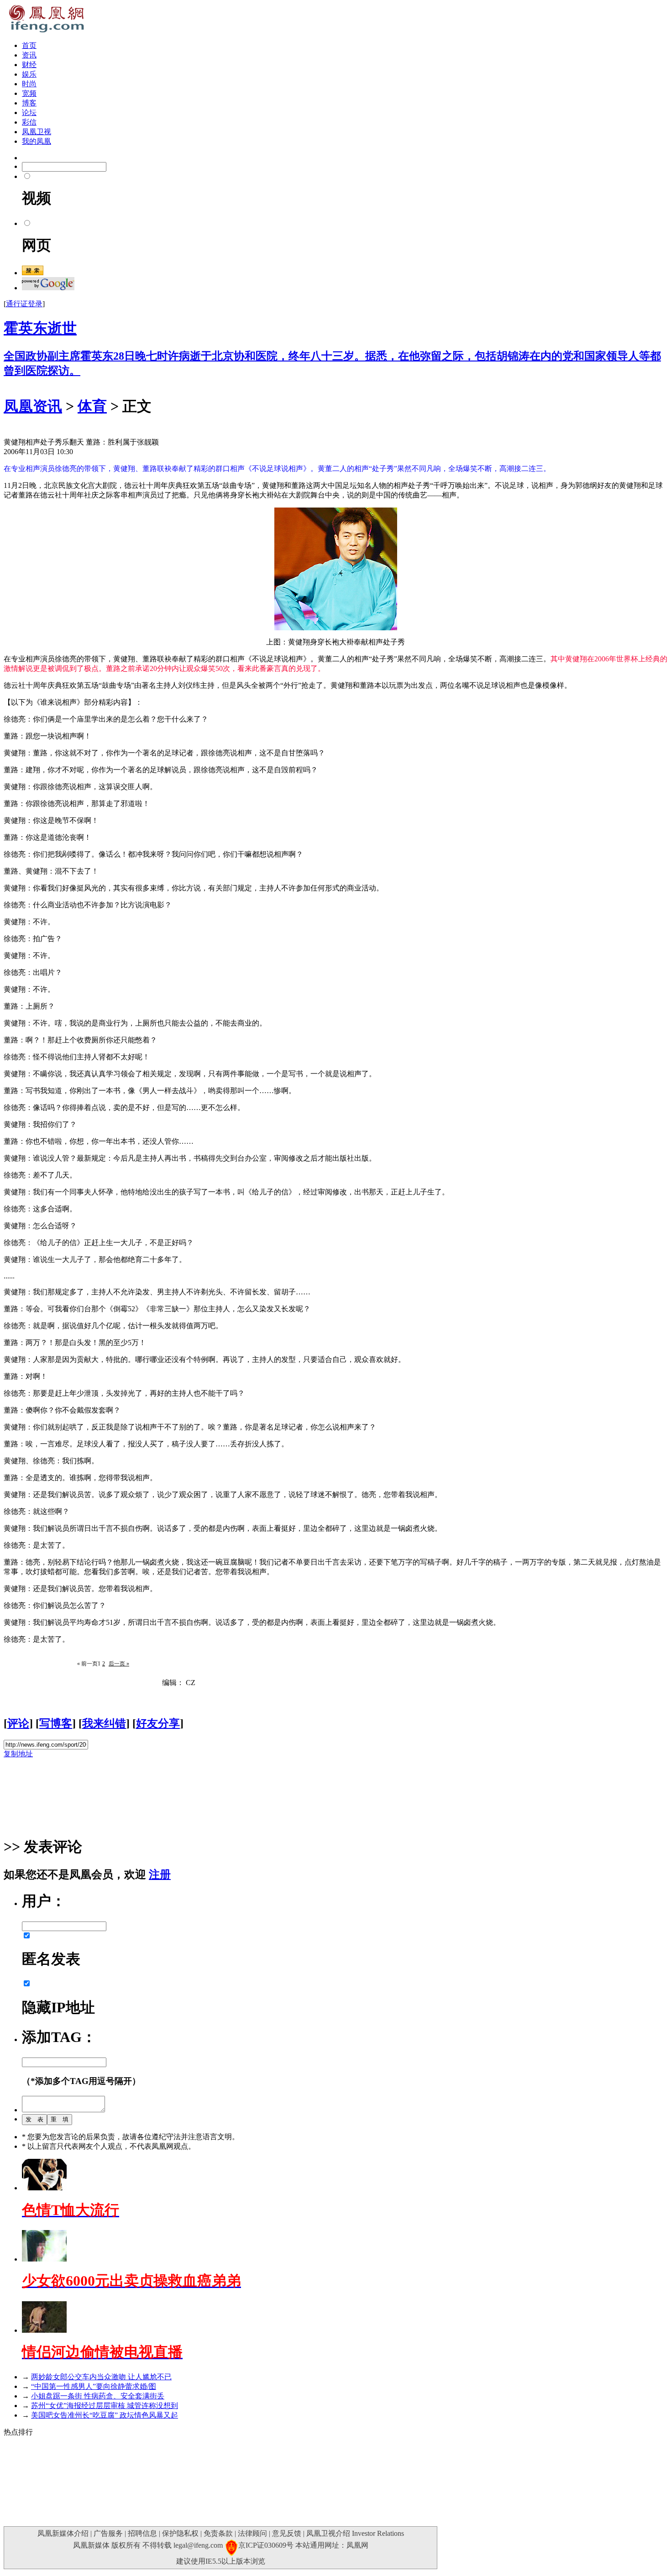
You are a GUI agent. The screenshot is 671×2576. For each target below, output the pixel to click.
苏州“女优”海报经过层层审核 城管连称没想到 (105, 2406)
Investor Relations (378, 2533)
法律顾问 (252, 2533)
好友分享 (158, 1723)
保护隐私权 (180, 2533)
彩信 (29, 122)
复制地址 (18, 1754)
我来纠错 (104, 1723)
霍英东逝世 (40, 328)
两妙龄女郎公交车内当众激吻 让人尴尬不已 (101, 2377)
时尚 (29, 84)
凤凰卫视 (37, 132)
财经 (29, 65)
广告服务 (108, 2533)
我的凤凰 (37, 141)
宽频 (29, 93)
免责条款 (218, 2533)
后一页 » (119, 1664)
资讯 (29, 55)
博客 (29, 103)
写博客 (56, 1723)
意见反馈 (287, 2533)
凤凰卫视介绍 (328, 2533)
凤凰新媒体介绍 (63, 2533)
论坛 (29, 113)
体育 (92, 406)
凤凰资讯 (33, 406)
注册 (160, 1874)
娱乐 (29, 74)
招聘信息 (142, 2533)
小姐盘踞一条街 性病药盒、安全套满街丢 (98, 2396)
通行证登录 (24, 304)
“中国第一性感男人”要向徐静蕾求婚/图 (94, 2386)
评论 (18, 1723)
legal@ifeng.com (198, 2545)
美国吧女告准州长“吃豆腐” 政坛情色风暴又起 (105, 2415)
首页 (29, 45)
